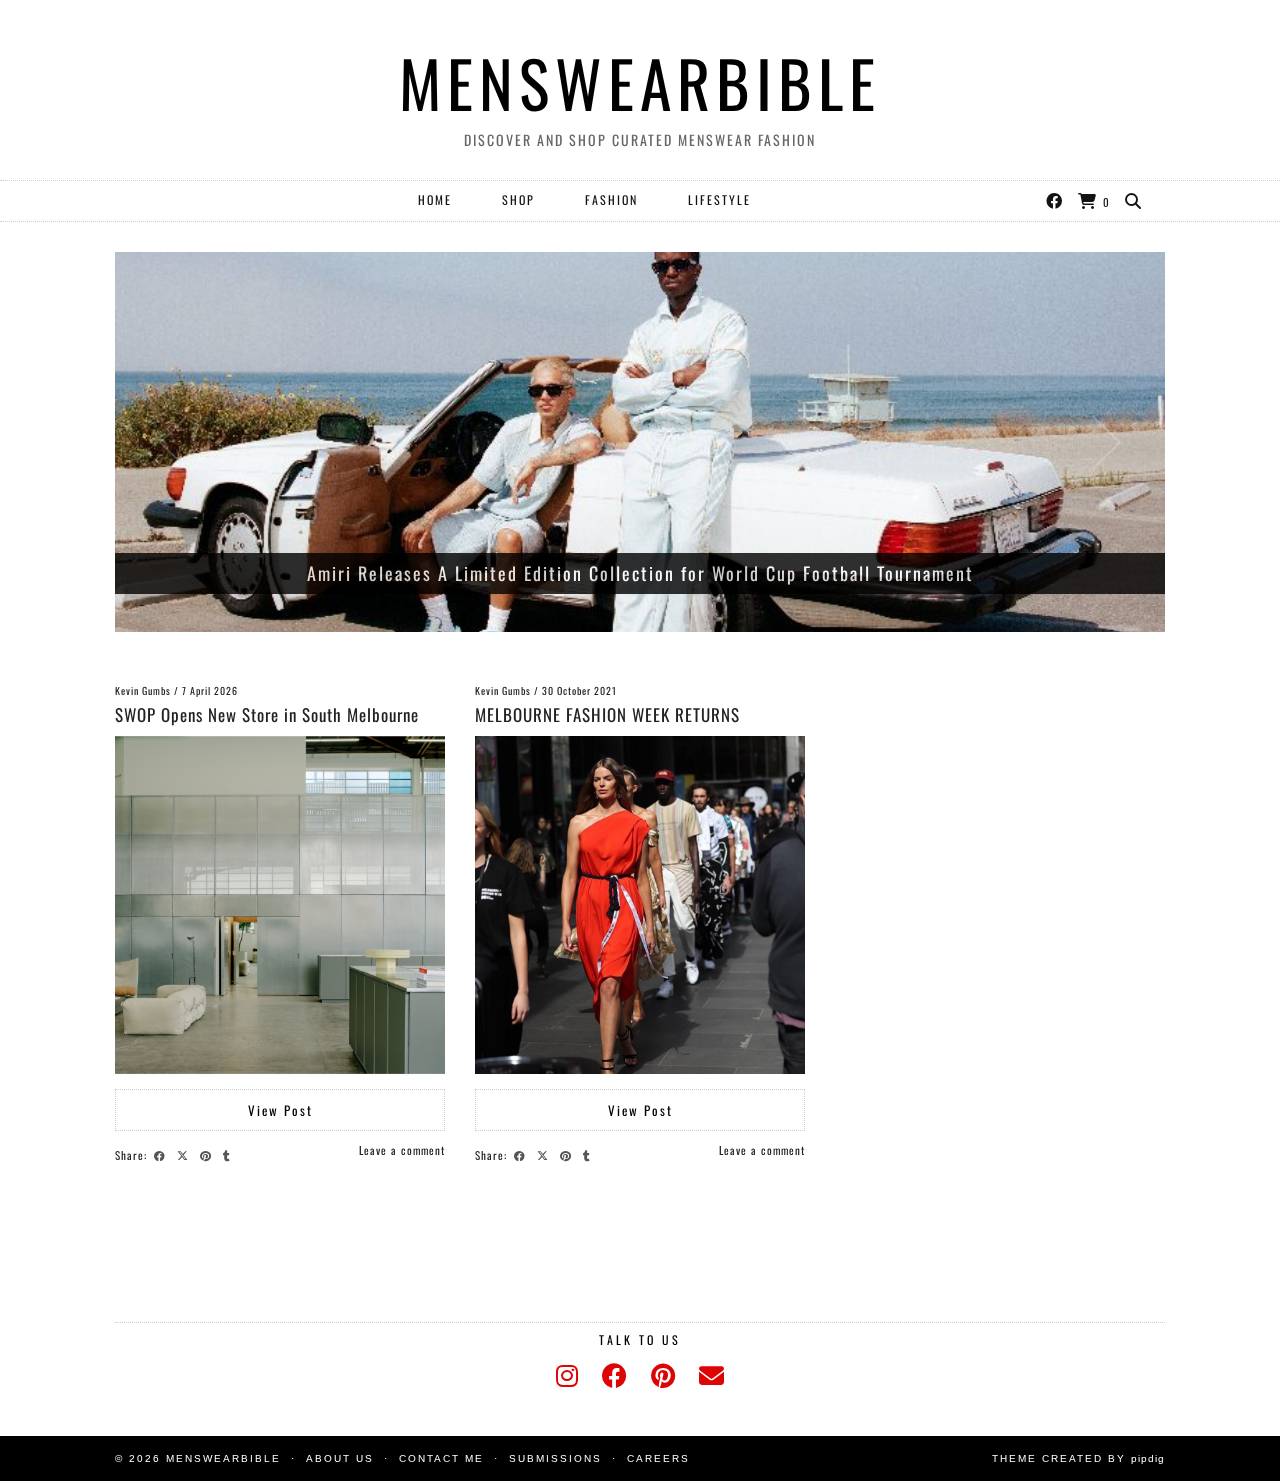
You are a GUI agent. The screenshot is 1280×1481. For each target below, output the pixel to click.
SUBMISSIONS (555, 1458)
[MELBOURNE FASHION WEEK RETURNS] (640, 905)
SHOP (518, 199)
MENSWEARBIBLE (640, 82)
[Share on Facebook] (162, 1154)
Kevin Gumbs (143, 690)
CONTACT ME (441, 1458)
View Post (280, 1110)
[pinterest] (663, 1376)
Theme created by (1078, 1458)
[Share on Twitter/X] (185, 1154)
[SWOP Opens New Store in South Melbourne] (280, 905)
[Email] (711, 1376)
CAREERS (658, 1458)
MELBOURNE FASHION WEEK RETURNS (607, 714)
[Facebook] (1055, 200)
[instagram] (567, 1376)
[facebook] (614, 1376)
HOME (435, 199)
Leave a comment (402, 1150)
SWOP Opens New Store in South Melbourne (267, 714)
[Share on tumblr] (229, 1154)
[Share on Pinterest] (208, 1154)
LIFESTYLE (719, 199)
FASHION (611, 199)
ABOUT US (340, 1458)
